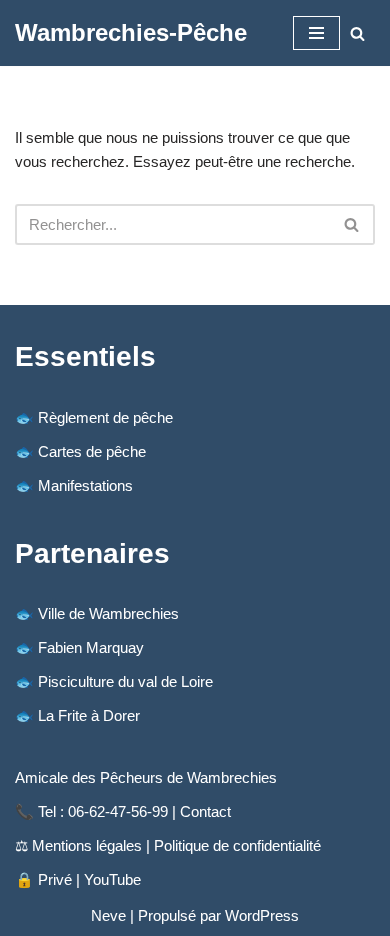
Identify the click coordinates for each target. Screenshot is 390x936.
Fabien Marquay (91, 647)
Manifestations (85, 485)
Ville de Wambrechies (108, 613)
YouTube (112, 879)
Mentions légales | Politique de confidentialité (176, 845)
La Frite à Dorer (89, 715)
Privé (55, 879)
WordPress (262, 915)
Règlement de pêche (105, 417)
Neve (108, 915)
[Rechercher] (357, 33)
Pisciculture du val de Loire (125, 681)
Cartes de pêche (92, 451)
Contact (205, 811)
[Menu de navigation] (316, 33)
